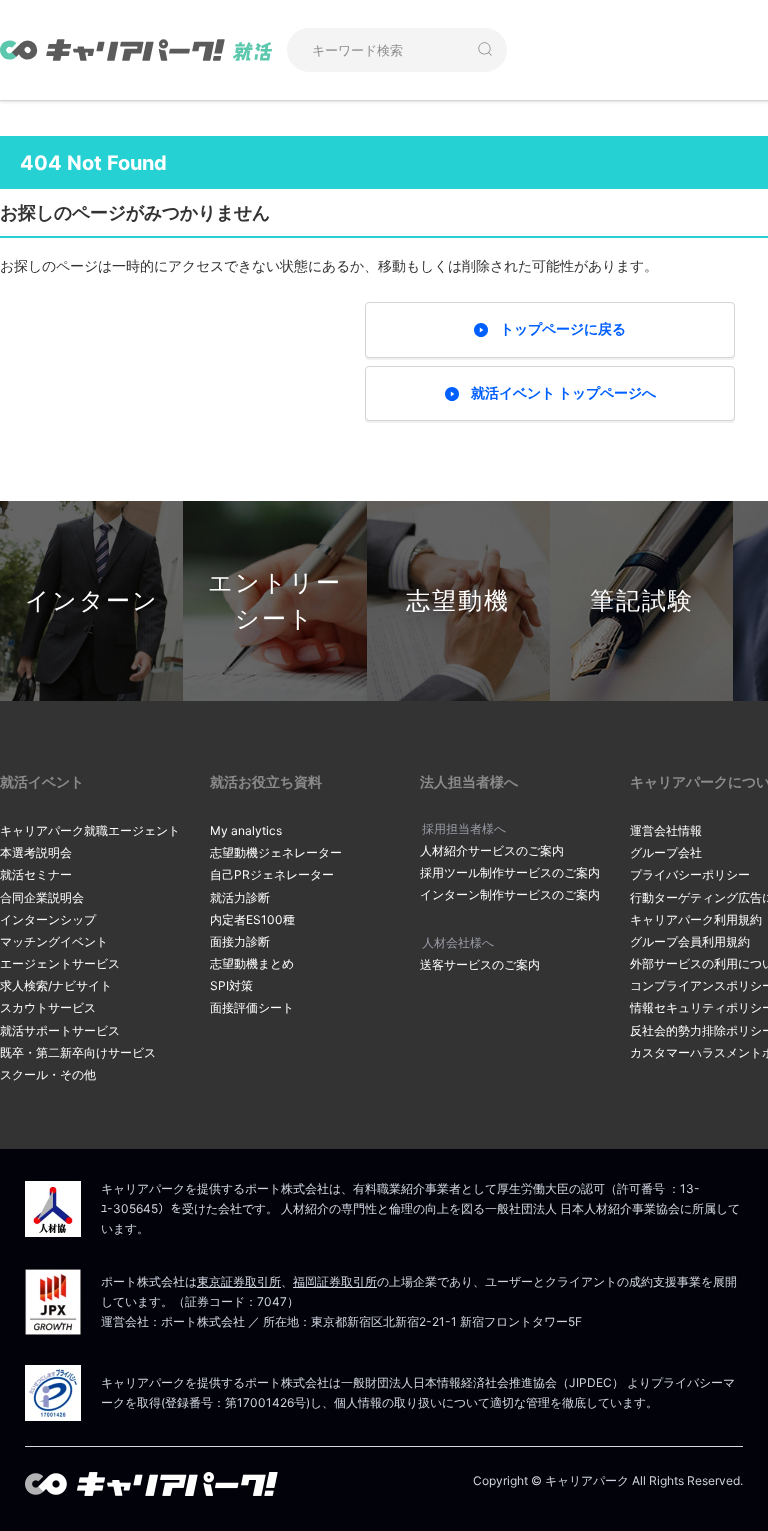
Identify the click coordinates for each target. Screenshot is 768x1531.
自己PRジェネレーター (272, 874)
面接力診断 (240, 941)
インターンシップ (48, 919)
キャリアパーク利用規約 (696, 919)
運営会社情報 (666, 830)
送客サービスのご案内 (480, 964)
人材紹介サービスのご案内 (492, 850)
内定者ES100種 (252, 919)
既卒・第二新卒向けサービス (78, 1052)
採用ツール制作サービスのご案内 (510, 872)
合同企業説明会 (42, 897)
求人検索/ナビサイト (56, 985)
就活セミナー (36, 874)
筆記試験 (642, 600)
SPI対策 (231, 985)
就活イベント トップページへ (563, 392)
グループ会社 (666, 852)
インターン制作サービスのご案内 (510, 894)
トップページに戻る (563, 328)
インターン (92, 600)
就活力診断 (240, 897)
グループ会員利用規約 (690, 941)
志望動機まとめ (252, 963)
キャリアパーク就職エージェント (90, 830)
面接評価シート (252, 1007)
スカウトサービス (48, 1007)
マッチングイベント (54, 941)
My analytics (246, 830)
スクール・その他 (48, 1074)
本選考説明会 (36, 852)
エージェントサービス (60, 963)
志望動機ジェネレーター (276, 852)
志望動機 (458, 600)
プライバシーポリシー (690, 874)
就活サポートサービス (60, 1030)
